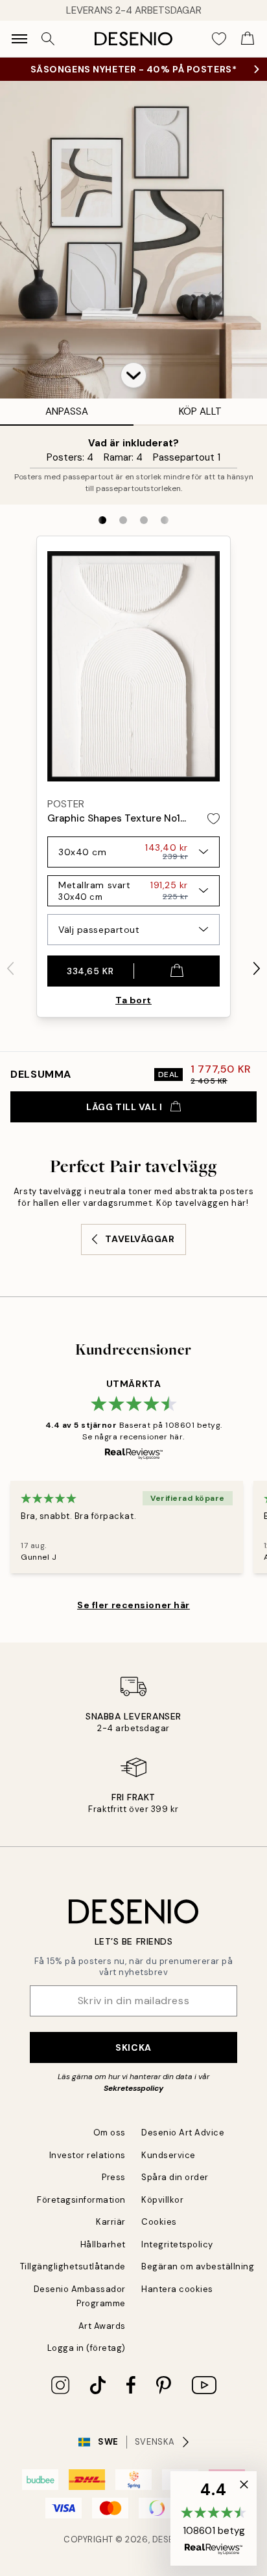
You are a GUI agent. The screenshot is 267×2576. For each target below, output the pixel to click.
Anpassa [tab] (67, 411)
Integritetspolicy (177, 2244)
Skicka (133, 2047)
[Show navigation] (19, 39)
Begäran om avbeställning (198, 2266)
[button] (133, 375)
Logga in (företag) (87, 2348)
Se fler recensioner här (133, 1605)
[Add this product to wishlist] (214, 819)
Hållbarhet (103, 2244)
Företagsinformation (81, 2200)
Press (114, 2177)
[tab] (102, 520)
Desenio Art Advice (183, 2133)
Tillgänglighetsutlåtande (73, 2266)
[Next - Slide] (257, 968)
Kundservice (168, 2155)
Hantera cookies (177, 2289)
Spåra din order (175, 2177)
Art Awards (102, 2326)
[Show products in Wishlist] (219, 39)
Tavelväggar (140, 1239)
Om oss (110, 2133)
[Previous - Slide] (10, 968)
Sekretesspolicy (133, 2088)
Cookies (159, 2222)
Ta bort (133, 1000)
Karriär (111, 2222)
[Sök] (48, 39)
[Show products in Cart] (248, 39)
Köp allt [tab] (200, 411)
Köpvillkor (162, 2200)
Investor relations (87, 2155)
